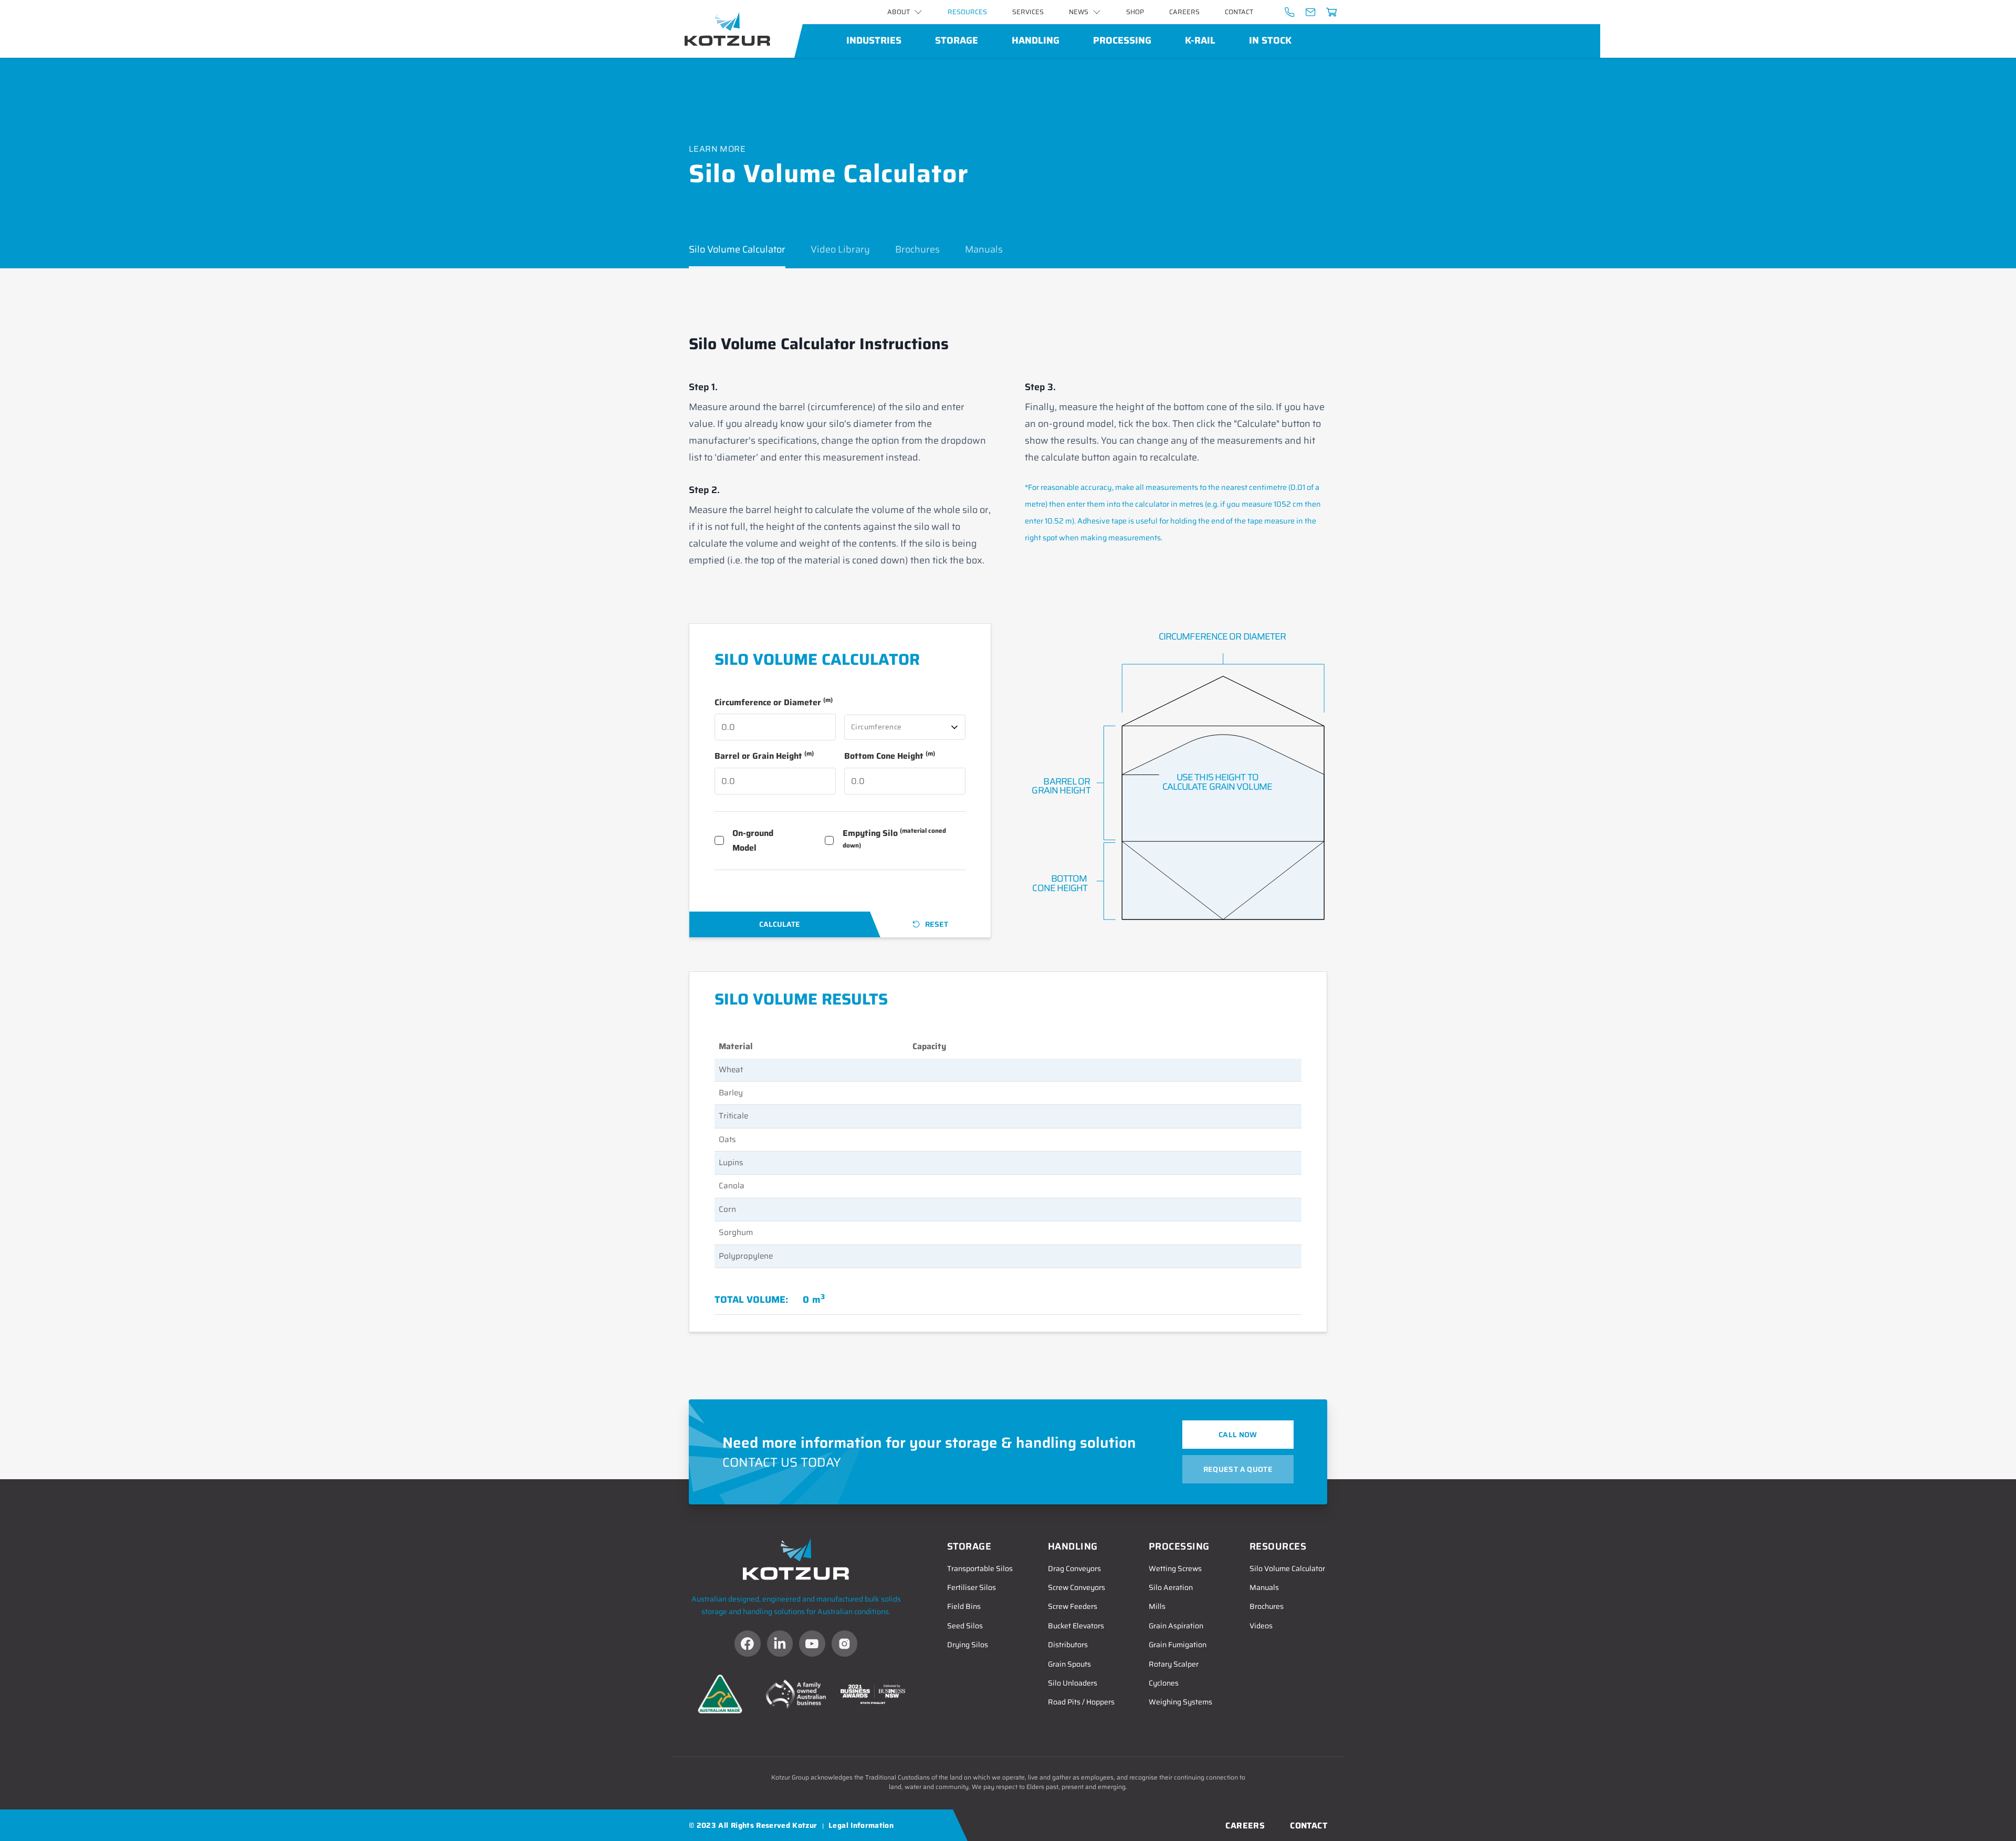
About (899, 12)
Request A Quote (1238, 1469)
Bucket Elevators (1076, 1626)
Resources (967, 12)
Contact (1239, 12)
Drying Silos (968, 1645)
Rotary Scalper (1174, 1664)
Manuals (984, 249)
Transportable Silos (980, 1568)
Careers (1184, 12)
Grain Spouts (1069, 1664)
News (1079, 12)
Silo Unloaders (1073, 1683)
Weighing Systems (1180, 1702)
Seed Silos (965, 1626)
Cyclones (1164, 1683)
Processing (1122, 40)
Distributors (1068, 1645)
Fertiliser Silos (972, 1587)
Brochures (917, 249)
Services (1028, 12)
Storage (957, 40)
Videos (1261, 1626)
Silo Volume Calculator (737, 249)
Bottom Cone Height (890, 756)
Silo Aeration (1171, 1587)
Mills (1157, 1606)
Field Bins (964, 1606)
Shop (1135, 12)
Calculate (780, 924)
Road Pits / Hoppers (1081, 1702)
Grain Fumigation (1178, 1645)
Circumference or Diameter (774, 702)
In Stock (1270, 40)
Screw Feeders (1073, 1606)
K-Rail (1200, 40)
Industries (874, 40)
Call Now (1238, 1435)
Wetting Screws (1175, 1568)
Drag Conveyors (1074, 1568)
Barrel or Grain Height (764, 756)
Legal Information (861, 1825)
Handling (1036, 40)
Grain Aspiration (1176, 1626)
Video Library (840, 249)
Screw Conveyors (1077, 1587)
